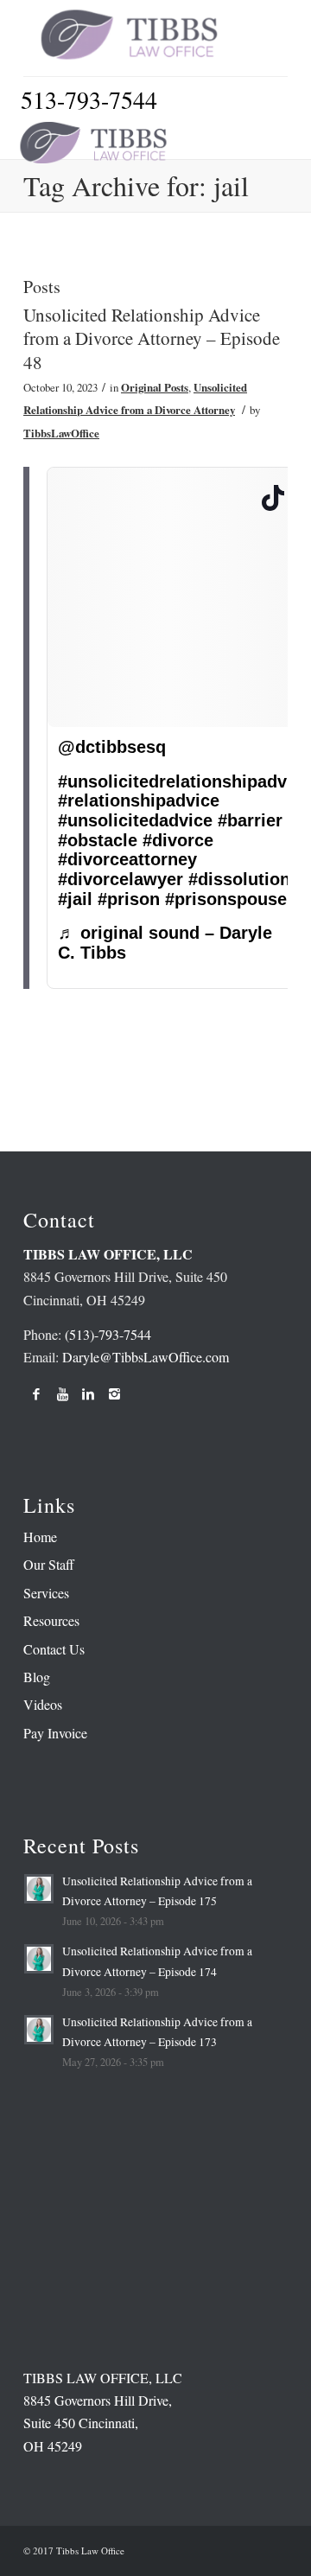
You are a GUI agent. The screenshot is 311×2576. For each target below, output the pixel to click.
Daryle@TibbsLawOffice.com (146, 1357)
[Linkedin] (88, 1393)
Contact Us (54, 1649)
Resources (51, 1620)
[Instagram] (114, 1393)
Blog (37, 1677)
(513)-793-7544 (108, 1334)
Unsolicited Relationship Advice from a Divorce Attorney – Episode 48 (152, 338)
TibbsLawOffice (61, 433)
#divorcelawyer (121, 879)
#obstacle (98, 840)
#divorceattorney (127, 859)
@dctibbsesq (112, 747)
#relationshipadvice (139, 800)
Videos (43, 1704)
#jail (75, 899)
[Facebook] (36, 1393)
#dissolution (239, 879)
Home (40, 1537)
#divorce (178, 840)
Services (46, 1593)
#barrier (250, 820)
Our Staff (49, 1564)
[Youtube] (62, 1393)
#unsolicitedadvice (135, 820)
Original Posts (155, 387)
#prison (129, 899)
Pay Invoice (55, 1733)
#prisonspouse (226, 899)
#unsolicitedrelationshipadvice (184, 781)
